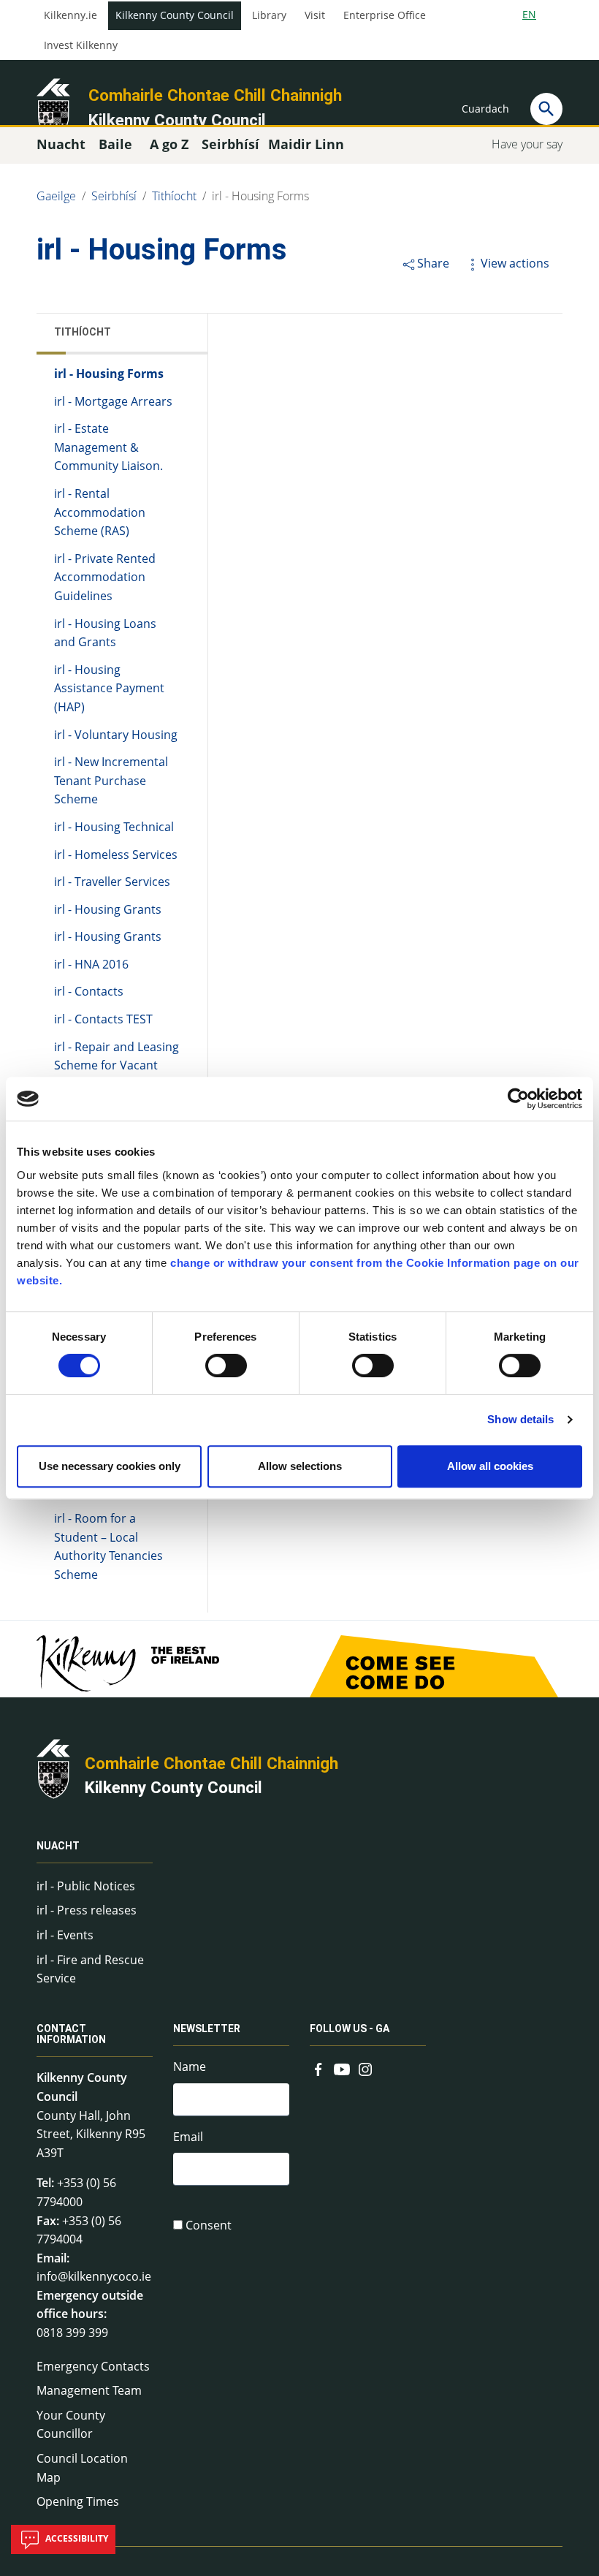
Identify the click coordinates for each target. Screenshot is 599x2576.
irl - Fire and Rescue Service (90, 1969)
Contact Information (71, 2034)
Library (269, 15)
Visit (315, 15)
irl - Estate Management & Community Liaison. (108, 447)
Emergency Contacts (93, 2366)
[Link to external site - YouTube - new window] (342, 2068)
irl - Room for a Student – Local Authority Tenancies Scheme (108, 1546)
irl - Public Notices (86, 1886)
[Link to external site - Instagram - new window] (365, 2068)
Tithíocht (174, 196)
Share (433, 263)
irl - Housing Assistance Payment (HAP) (109, 688)
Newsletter (207, 2028)
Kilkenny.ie (70, 15)
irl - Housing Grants (108, 909)
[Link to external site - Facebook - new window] (318, 2068)
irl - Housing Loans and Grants (105, 633)
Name (190, 2067)
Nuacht (58, 1846)
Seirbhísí (114, 196)
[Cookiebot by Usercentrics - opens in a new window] (518, 1099)
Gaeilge (56, 196)
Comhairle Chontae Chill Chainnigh (215, 95)
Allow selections (300, 1466)
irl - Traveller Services (112, 882)
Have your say (527, 144)
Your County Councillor (71, 2425)
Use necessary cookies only (110, 1466)
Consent (209, 2225)
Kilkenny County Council (175, 15)
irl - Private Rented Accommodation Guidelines (105, 577)
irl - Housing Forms (260, 196)
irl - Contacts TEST (103, 1019)
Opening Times (78, 2501)
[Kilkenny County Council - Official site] (53, 107)
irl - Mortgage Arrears (113, 401)
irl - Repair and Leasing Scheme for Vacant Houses (117, 1065)
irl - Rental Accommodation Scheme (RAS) (100, 512)
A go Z (169, 144)
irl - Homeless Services (116, 855)
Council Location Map (82, 2468)
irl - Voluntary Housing (116, 735)
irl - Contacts (89, 991)
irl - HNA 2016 (91, 964)
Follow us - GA (350, 2028)
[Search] (546, 109)
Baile (115, 144)
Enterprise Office (385, 15)
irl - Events (65, 1935)
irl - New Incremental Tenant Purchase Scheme (111, 780)
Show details (520, 1419)
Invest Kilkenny (81, 45)
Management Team (89, 2390)
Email (188, 2137)
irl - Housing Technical (114, 827)
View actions (515, 263)
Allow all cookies (490, 1466)
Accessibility (76, 2538)
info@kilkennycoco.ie (94, 2276)
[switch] (226, 1365)
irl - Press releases (87, 1910)
